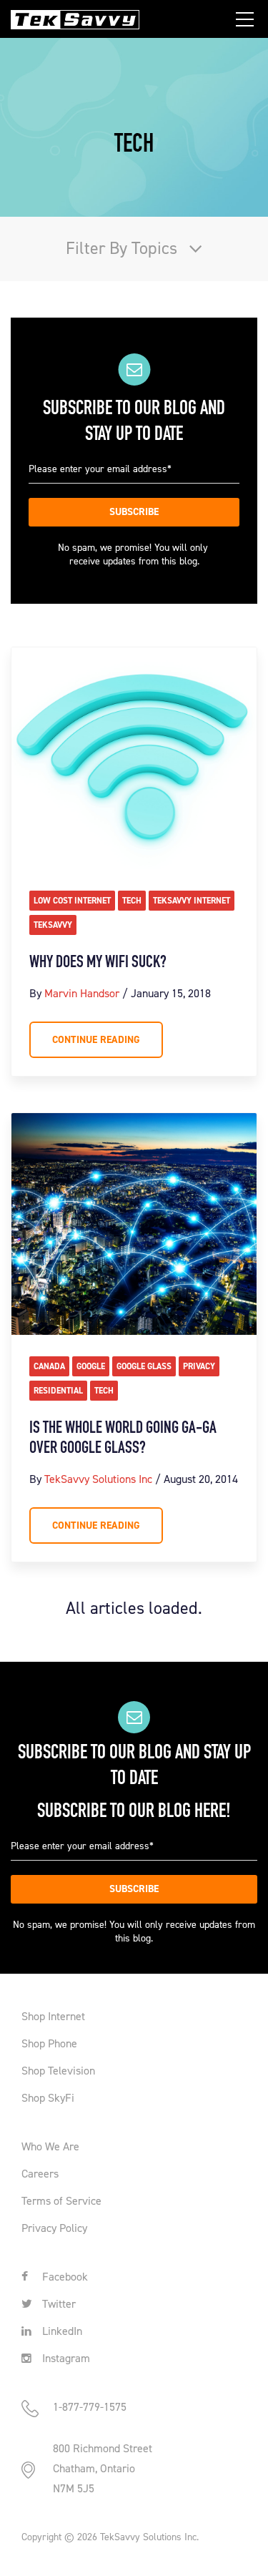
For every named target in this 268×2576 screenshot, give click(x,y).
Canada (49, 1366)
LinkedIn (61, 2331)
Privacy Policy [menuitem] (54, 2228)
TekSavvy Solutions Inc (98, 1479)
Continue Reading (96, 1040)
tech (132, 901)
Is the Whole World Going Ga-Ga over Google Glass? (123, 1439)
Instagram (65, 2358)
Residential (58, 1391)
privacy (199, 1366)
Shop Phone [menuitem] (49, 2043)
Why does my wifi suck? (98, 963)
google (91, 1366)
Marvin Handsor (82, 993)
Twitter (58, 2304)
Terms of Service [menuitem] (61, 2201)
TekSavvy (53, 925)
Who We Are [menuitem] (50, 2146)
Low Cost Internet (72, 901)
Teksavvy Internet (192, 901)
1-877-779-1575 (90, 2407)
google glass (144, 1366)
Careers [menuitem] (40, 2174)
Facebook (64, 2277)
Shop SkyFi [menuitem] (48, 2098)
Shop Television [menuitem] (58, 2071)
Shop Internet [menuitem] (53, 2016)
